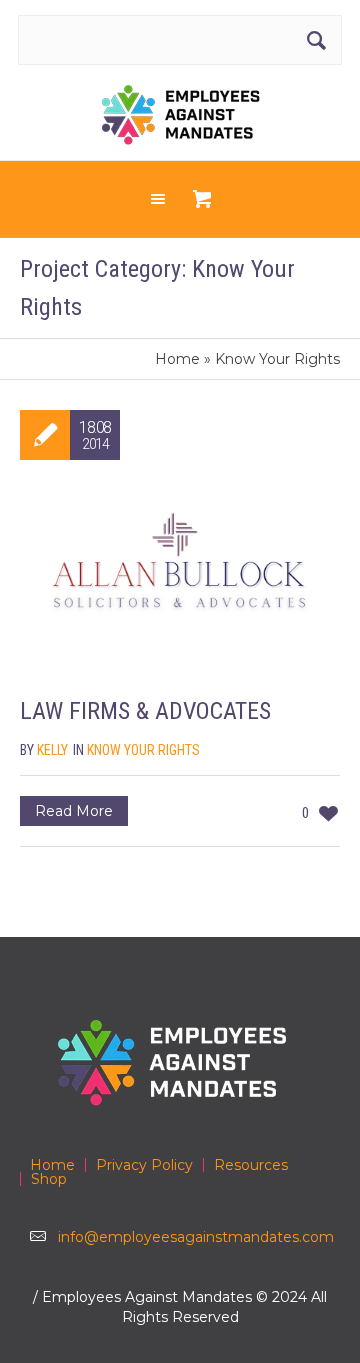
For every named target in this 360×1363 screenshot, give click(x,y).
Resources (251, 1165)
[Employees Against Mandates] (180, 115)
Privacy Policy (144, 1165)
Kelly (52, 750)
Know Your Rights (143, 750)
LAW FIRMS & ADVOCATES (145, 711)
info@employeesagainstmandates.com (196, 1237)
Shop (49, 1179)
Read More (74, 811)
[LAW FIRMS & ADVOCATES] (180, 576)
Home (177, 359)
